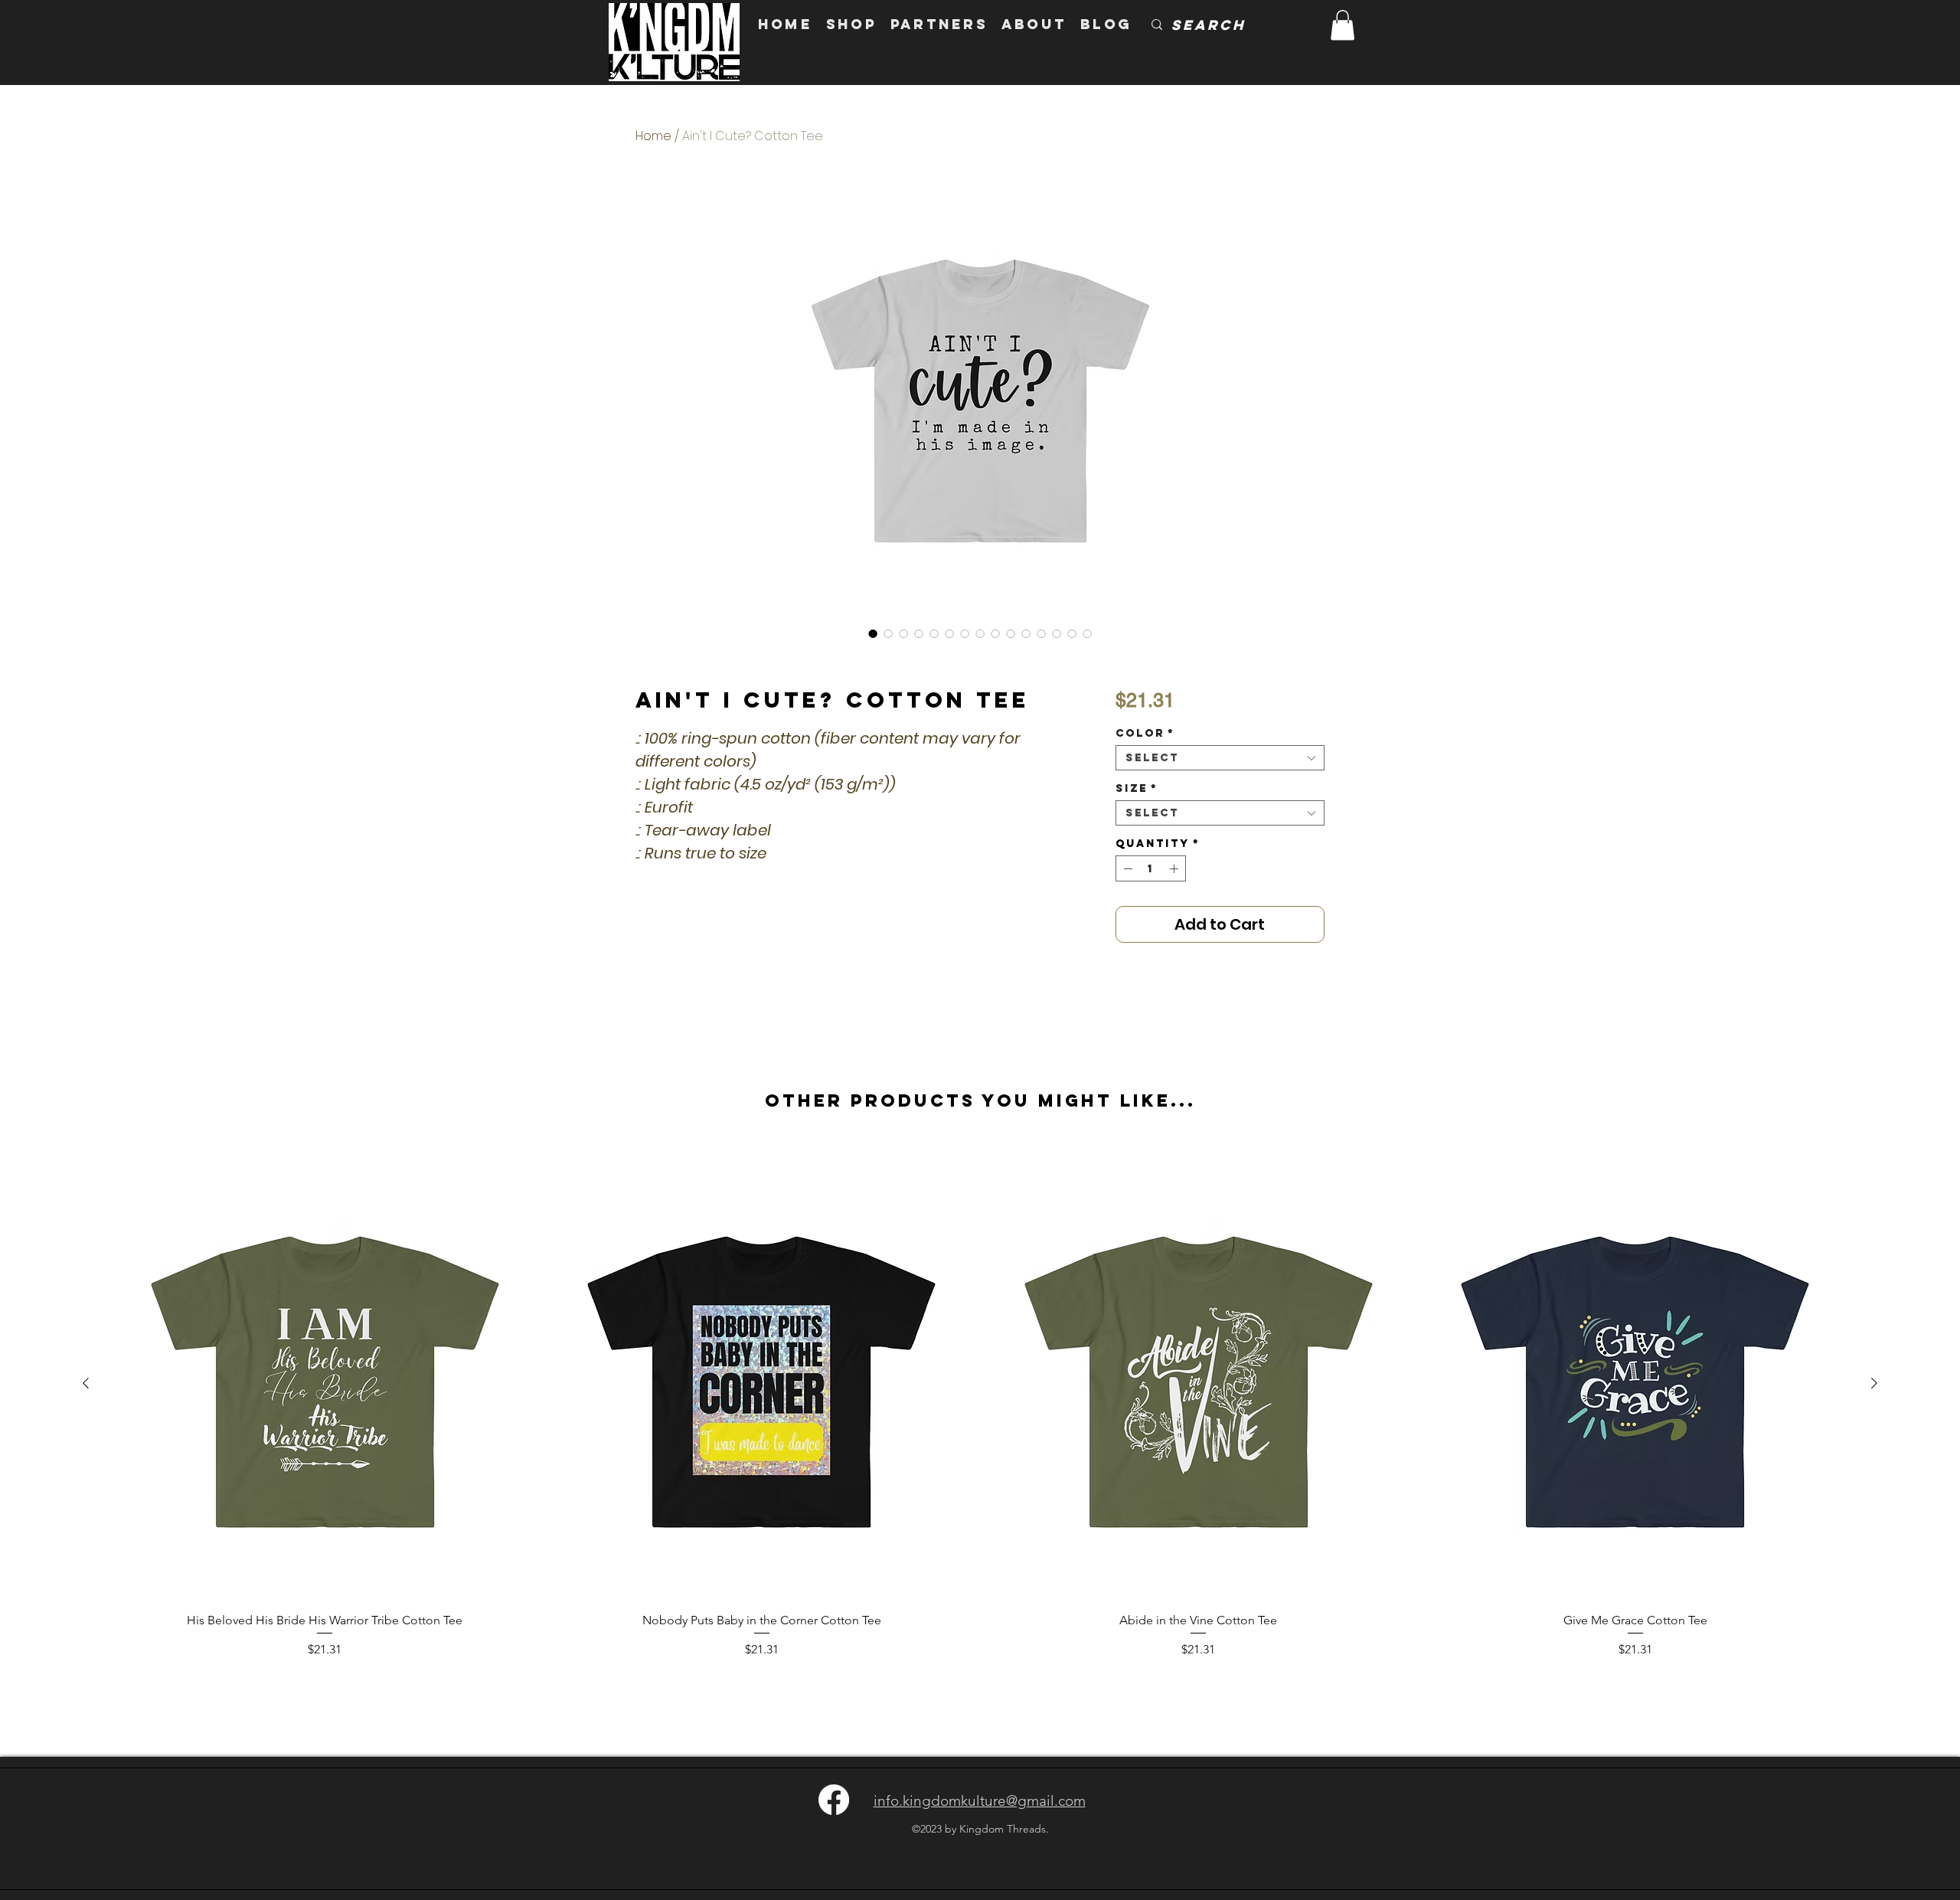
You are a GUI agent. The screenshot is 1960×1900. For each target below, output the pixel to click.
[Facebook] (834, 1800)
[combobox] (1220, 758)
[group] (980, 1412)
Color (1145, 733)
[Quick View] (325, 1383)
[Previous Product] (86, 1383)
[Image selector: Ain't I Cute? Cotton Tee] (873, 633)
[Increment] (1175, 868)
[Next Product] (1874, 1383)
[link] (1343, 25)
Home (653, 136)
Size (1137, 788)
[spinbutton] (1151, 868)
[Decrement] (1126, 868)
